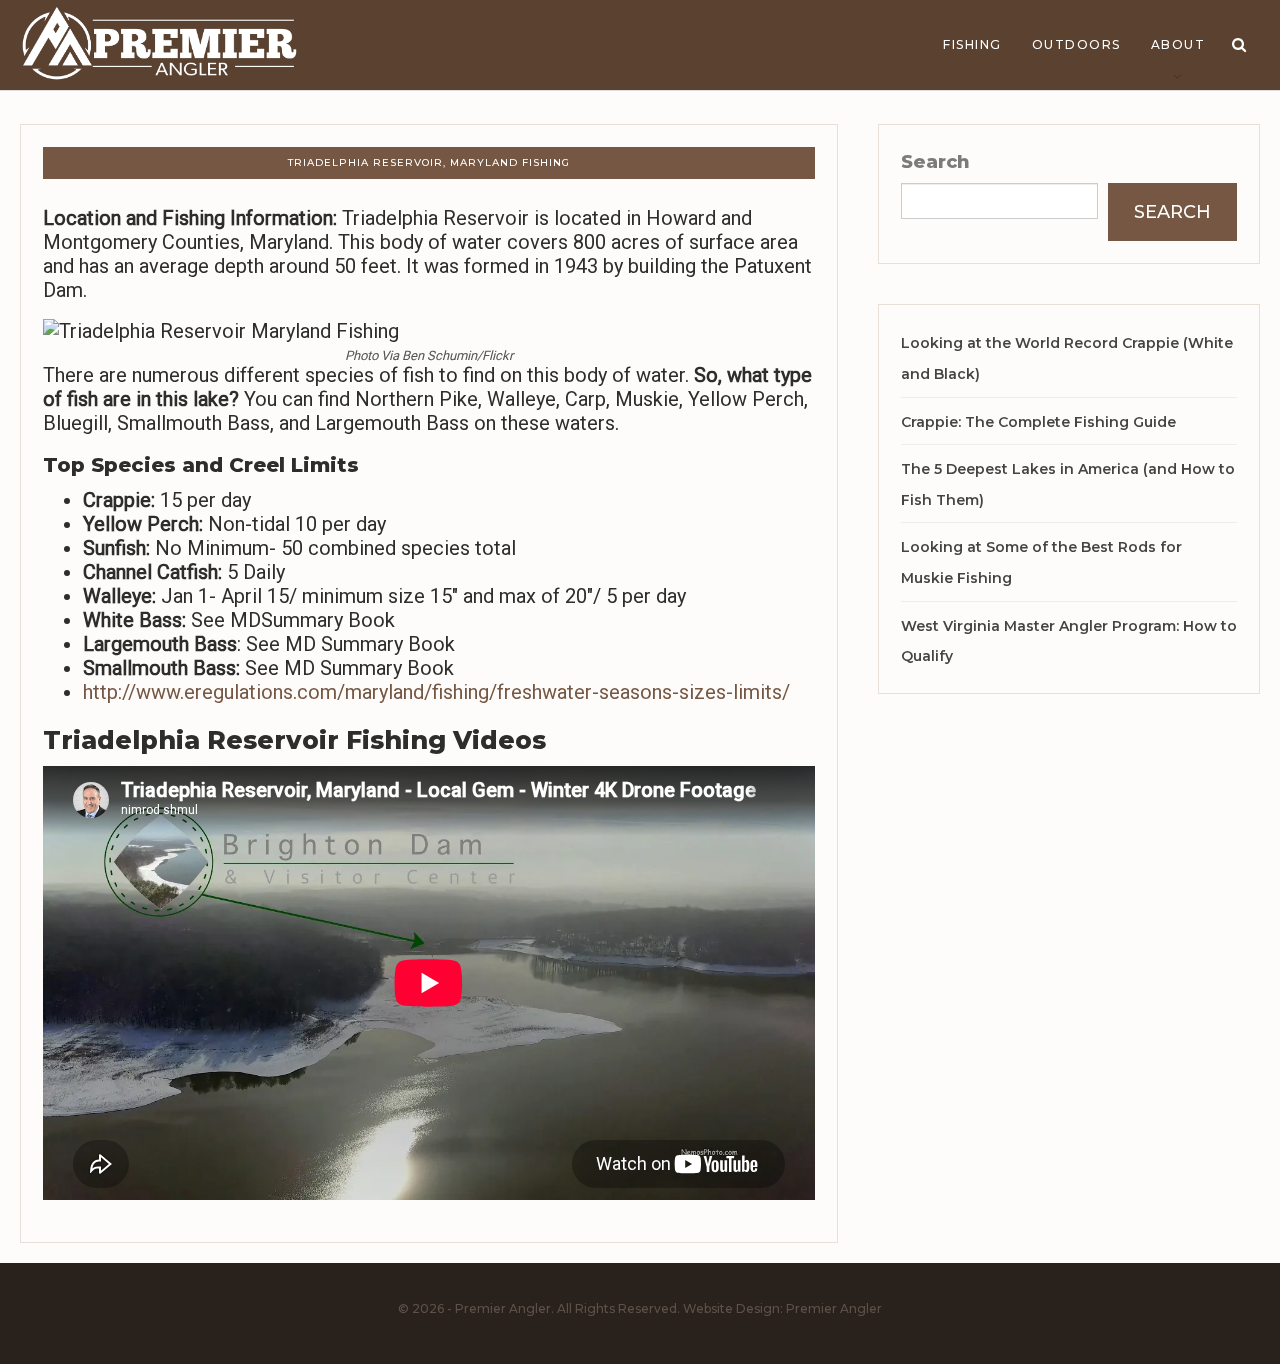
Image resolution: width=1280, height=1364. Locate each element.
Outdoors (1076, 44)
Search (935, 162)
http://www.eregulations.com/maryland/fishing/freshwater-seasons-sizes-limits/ (436, 692)
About (1178, 44)
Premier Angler (834, 1308)
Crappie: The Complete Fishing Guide (1038, 422)
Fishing (972, 44)
